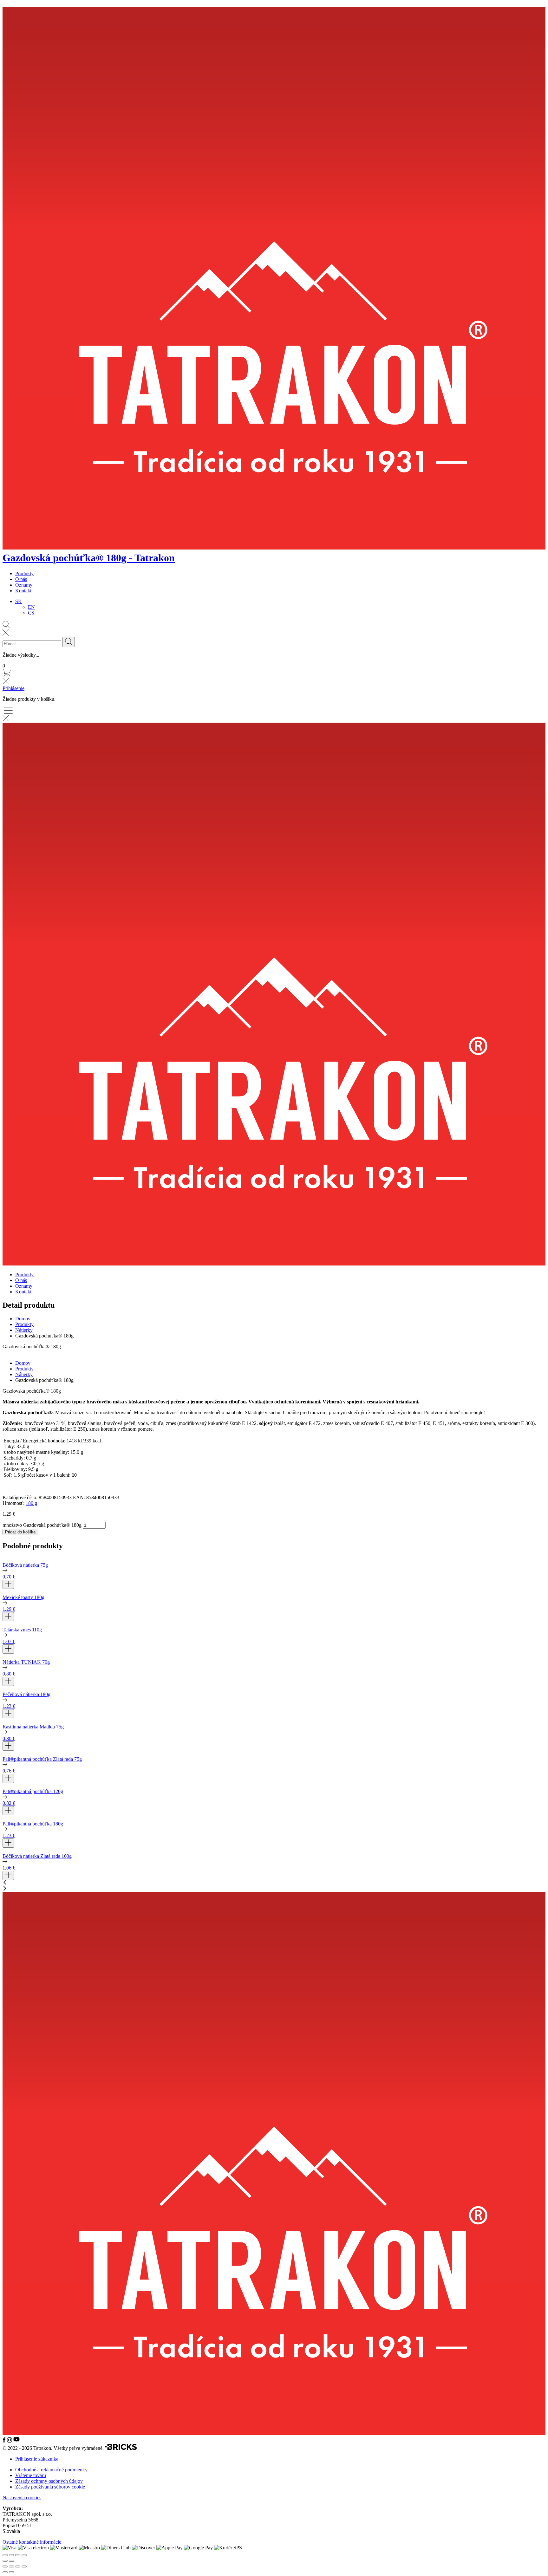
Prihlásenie (13, 688)
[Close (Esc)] (5, 2555)
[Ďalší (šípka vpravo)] (11, 2572)
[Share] (11, 2555)
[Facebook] (5, 2441)
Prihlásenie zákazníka (37, 2459)
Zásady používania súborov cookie (50, 2487)
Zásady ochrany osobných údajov (49, 2481)
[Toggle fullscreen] (18, 2555)
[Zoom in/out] (24, 2555)
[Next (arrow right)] (11, 2561)
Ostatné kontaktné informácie (32, 2542)
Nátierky (24, 1330)
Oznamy (24, 585)
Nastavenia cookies (22, 2498)
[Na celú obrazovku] (11, 2566)
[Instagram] (10, 2441)
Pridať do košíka (20, 1532)
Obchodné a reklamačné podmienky (51, 2470)
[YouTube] (16, 2441)
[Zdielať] (18, 2566)
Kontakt (23, 591)
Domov (23, 1319)
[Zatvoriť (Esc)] (24, 2566)
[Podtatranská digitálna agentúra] (121, 2448)
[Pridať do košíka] (8, 1584)
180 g (31, 1503)
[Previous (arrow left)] (5, 2561)
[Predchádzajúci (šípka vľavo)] (5, 2572)
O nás (21, 579)
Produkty (24, 573)
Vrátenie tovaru (31, 2475)
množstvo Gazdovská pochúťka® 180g (42, 1525)
